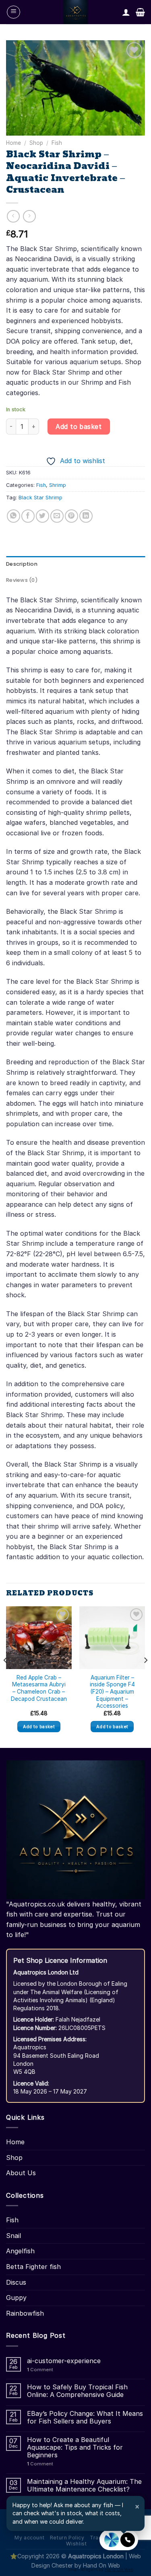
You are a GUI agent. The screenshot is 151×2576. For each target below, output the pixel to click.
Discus (16, 2282)
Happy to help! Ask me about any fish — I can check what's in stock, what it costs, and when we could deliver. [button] (76, 2513)
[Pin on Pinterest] (71, 516)
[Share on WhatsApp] (13, 516)
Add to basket (79, 427)
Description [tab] (22, 564)
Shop (36, 143)
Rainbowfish (25, 2313)
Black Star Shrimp (40, 498)
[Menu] (13, 12)
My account (29, 2538)
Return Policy (67, 2538)
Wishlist (76, 2544)
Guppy (16, 2298)
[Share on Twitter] (42, 516)
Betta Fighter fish (33, 2267)
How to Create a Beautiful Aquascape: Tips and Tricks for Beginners (75, 2447)
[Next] (145, 1676)
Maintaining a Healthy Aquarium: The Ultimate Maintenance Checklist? (84, 2485)
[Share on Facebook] (28, 516)
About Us (21, 2173)
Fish (57, 143)
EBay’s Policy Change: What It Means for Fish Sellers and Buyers (85, 2417)
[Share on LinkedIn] (86, 516)
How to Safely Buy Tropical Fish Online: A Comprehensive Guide (77, 2391)
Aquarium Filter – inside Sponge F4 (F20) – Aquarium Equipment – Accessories (112, 1692)
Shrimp (58, 485)
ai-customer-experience (64, 2361)
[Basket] (140, 12)
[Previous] (6, 1676)
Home (13, 143)
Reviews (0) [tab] (22, 580)
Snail (13, 2236)
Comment (40, 2370)
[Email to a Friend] (57, 516)
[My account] (126, 12)
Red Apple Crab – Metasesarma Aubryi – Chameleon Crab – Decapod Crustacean (39, 1688)
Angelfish (20, 2251)
